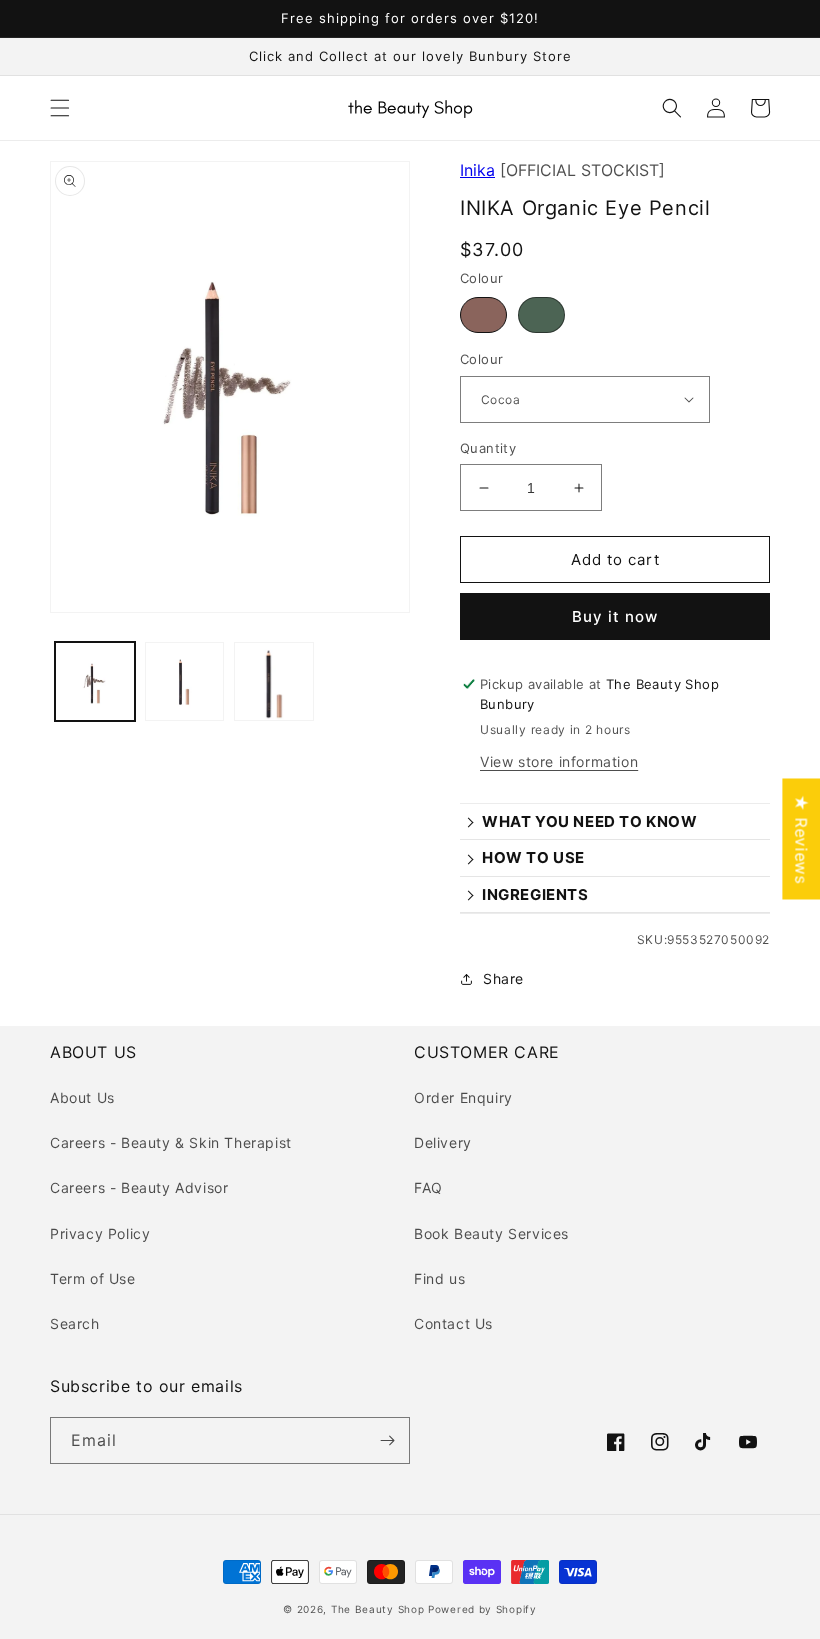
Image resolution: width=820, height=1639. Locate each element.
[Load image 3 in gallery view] (274, 682)
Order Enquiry (463, 1097)
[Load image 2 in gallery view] (185, 682)
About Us (82, 1097)
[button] (60, 108)
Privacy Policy (100, 1233)
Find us (439, 1278)
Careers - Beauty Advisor (139, 1187)
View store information (559, 761)
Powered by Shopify (482, 1609)
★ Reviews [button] (801, 838)
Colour (481, 359)
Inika (477, 170)
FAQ (428, 1187)
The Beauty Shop (378, 1609)
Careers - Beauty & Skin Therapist (171, 1142)
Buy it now (615, 616)
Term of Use (93, 1278)
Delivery (443, 1142)
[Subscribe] (387, 1440)
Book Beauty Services (491, 1233)
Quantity (488, 448)
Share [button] (503, 978)
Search (75, 1323)
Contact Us (453, 1323)
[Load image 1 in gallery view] (95, 682)
